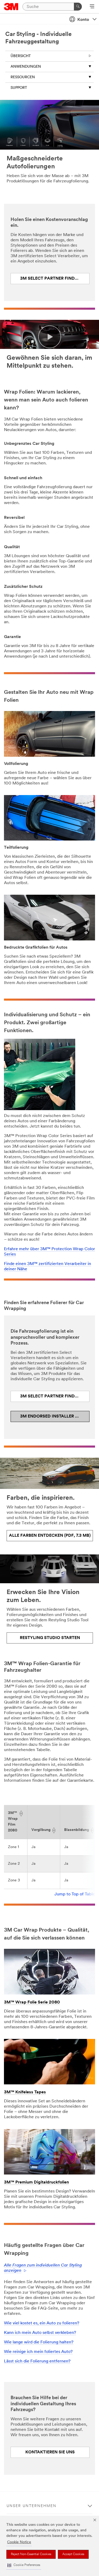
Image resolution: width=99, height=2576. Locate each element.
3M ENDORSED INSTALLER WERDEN (55, 1416)
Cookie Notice (19, 2542)
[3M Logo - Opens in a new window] (11, 7)
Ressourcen (23, 77)
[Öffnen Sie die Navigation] (92, 7)
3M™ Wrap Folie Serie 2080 (32, 2002)
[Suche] (78, 7)
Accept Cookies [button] (73, 2554)
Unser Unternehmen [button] (32, 2506)
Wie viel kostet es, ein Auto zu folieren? (42, 2323)
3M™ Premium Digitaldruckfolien (36, 2182)
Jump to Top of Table (75, 1894)
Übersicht (21, 56)
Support (19, 88)
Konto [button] (83, 20)
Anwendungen (26, 67)
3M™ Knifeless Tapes (25, 2092)
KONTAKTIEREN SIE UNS (50, 2452)
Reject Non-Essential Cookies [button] (31, 2554)
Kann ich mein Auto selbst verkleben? (40, 2333)
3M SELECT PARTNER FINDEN (50, 279)
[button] (24, 2565)
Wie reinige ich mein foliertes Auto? (38, 2352)
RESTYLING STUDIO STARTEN (50, 1638)
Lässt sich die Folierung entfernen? (37, 2361)
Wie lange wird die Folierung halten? (39, 2342)
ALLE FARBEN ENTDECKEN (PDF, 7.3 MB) (50, 1536)
